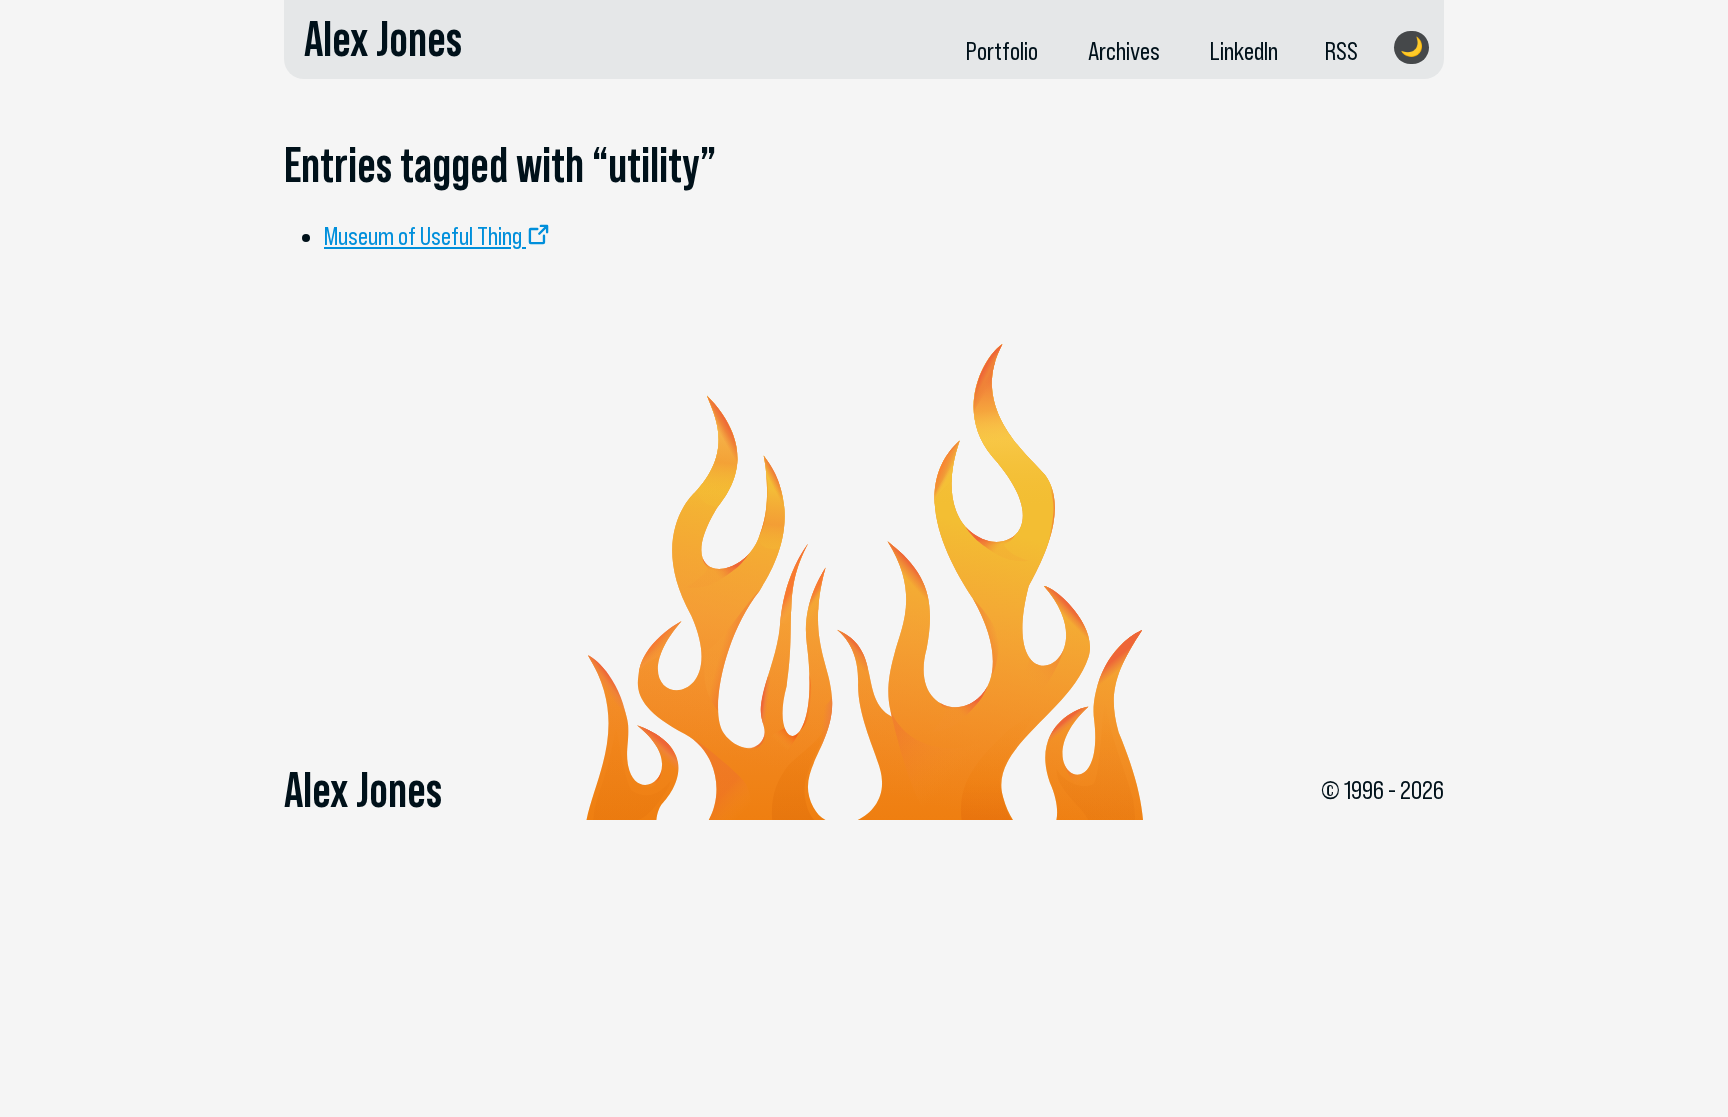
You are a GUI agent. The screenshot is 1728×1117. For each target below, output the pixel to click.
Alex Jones (383, 39)
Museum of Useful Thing (423, 236)
